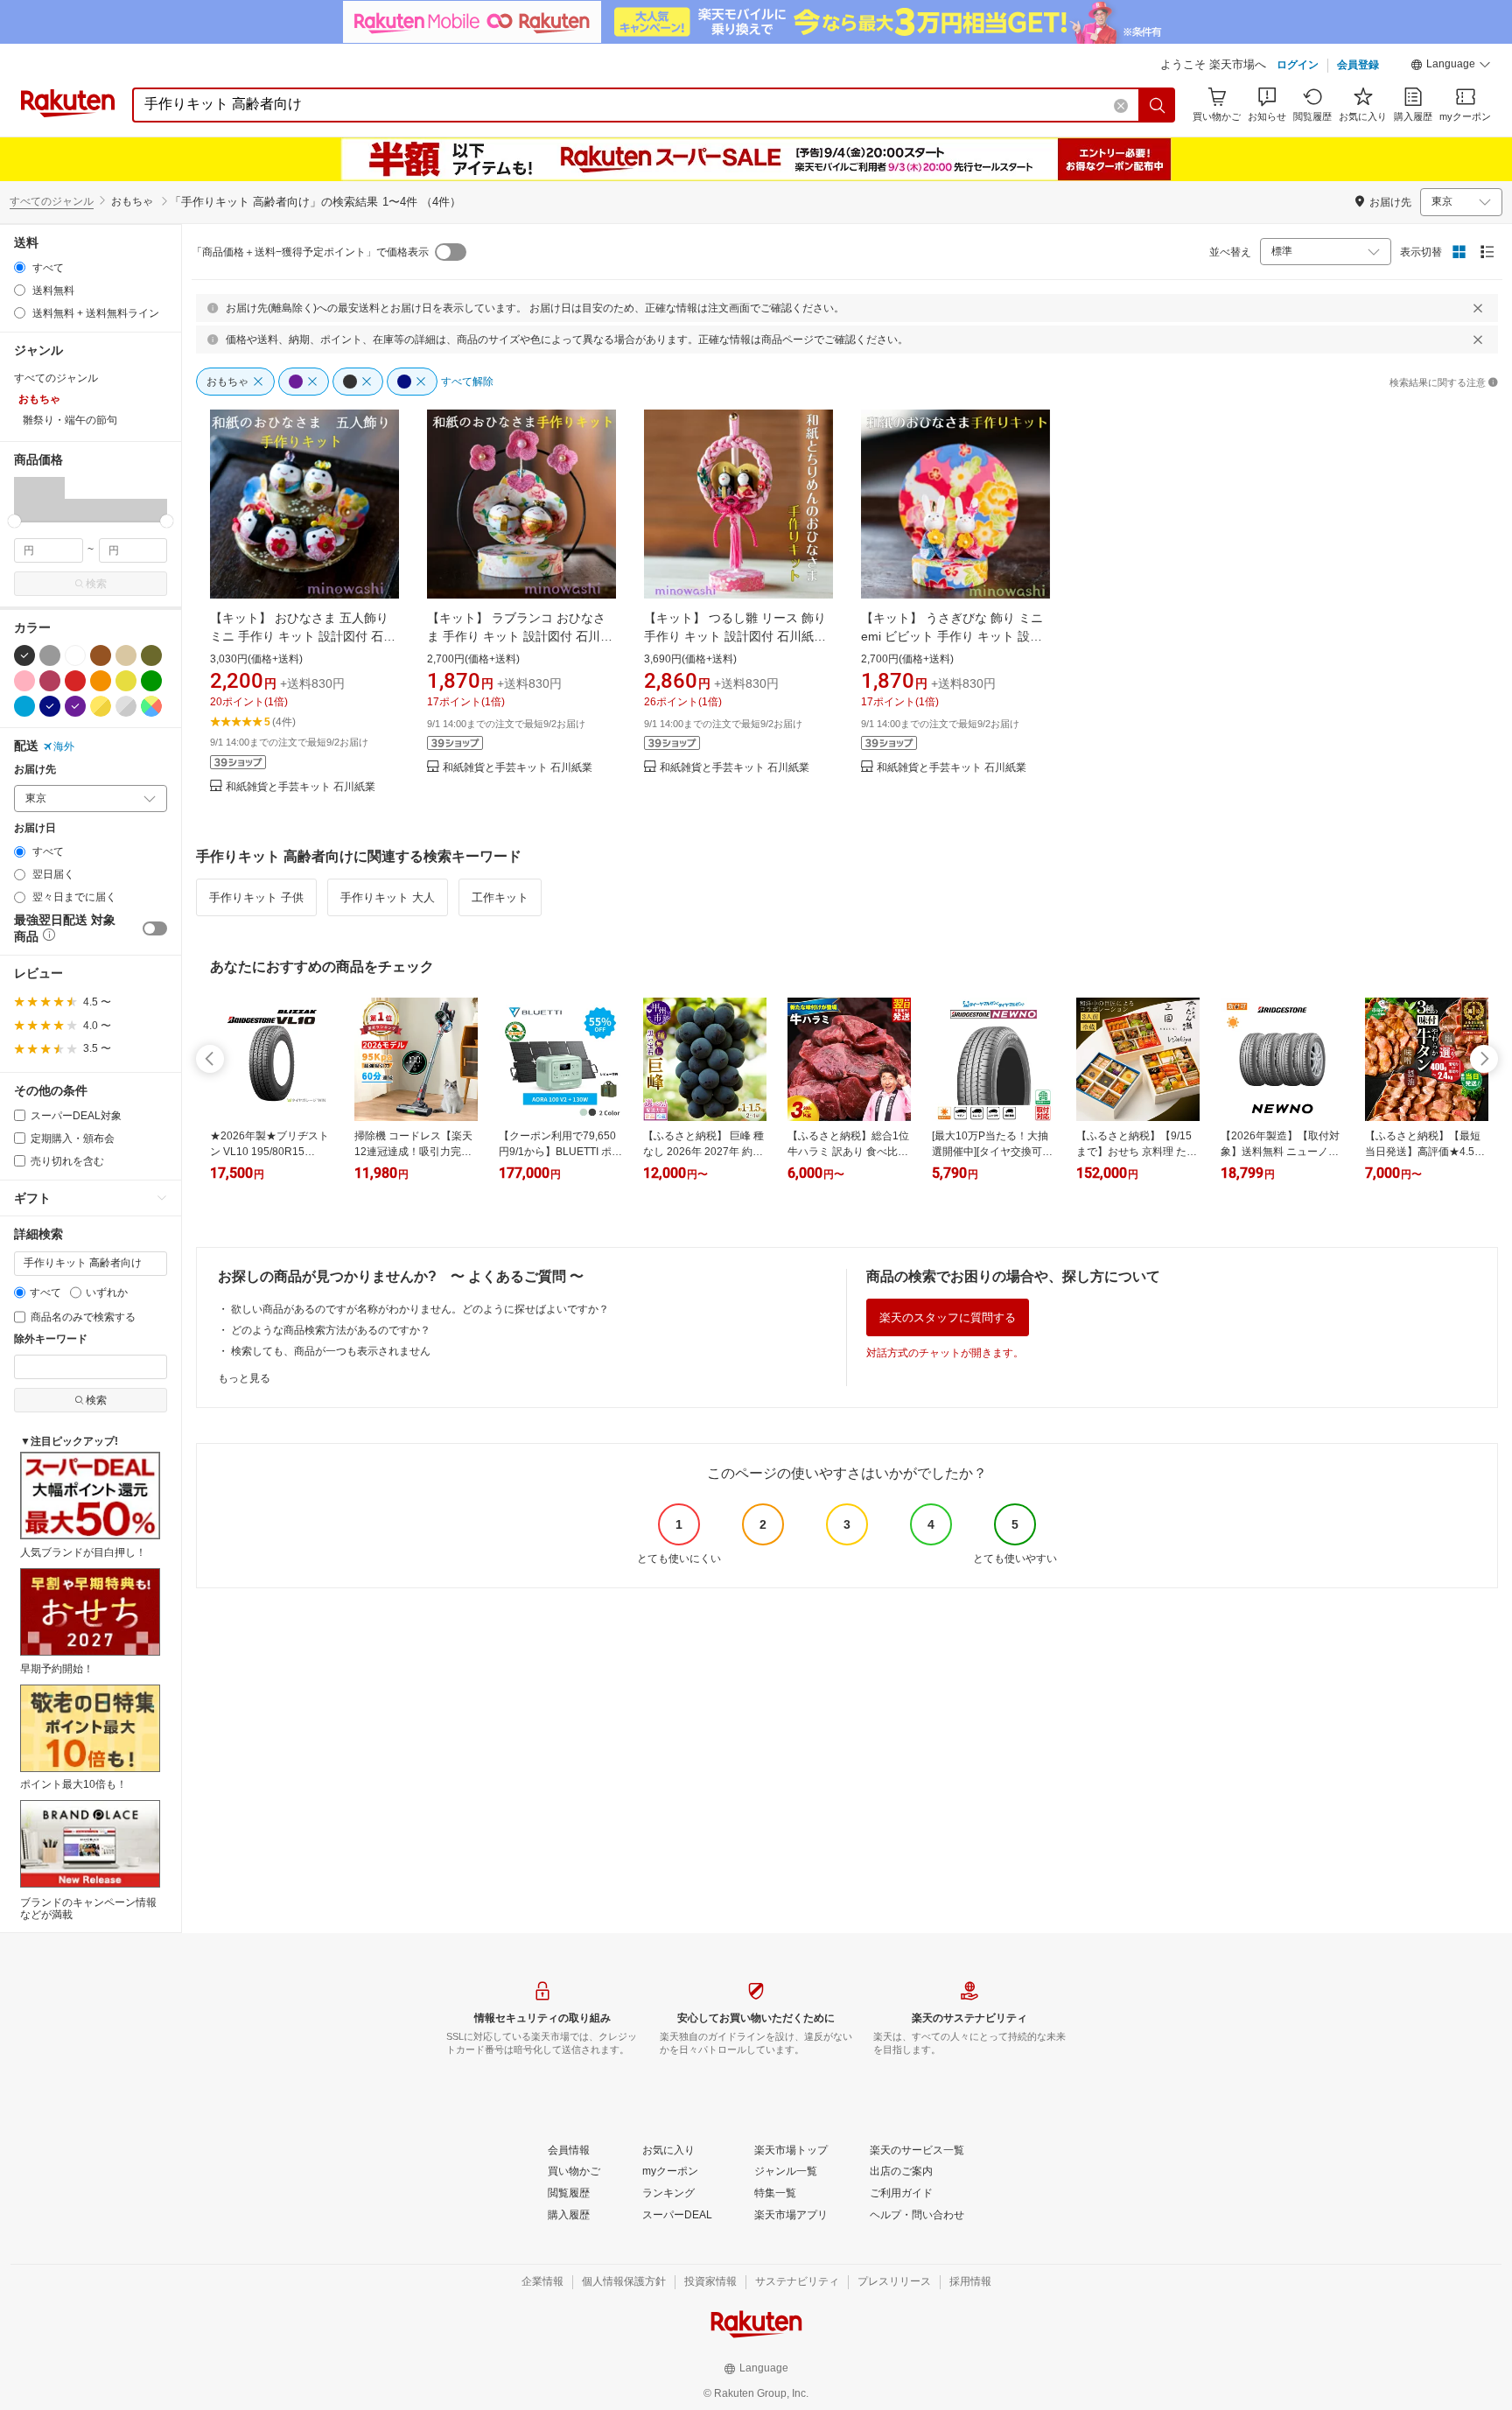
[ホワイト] (75, 655)
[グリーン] (151, 681)
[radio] (20, 267)
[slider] (14, 521)
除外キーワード (51, 1339)
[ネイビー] (50, 706)
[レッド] (75, 681)
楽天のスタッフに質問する (948, 1317)
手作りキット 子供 (256, 897)
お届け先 (35, 770)
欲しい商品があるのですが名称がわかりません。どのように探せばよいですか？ (420, 1309)
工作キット (500, 897)
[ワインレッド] (50, 681)
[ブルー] (24, 706)
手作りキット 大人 (388, 897)
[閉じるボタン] (1478, 308)
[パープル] (75, 706)
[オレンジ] (101, 681)
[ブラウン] (101, 655)
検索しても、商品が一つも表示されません (331, 1351)
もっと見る (244, 1378)
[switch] (155, 928)
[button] (1451, 67)
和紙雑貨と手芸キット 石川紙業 (301, 787)
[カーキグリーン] (151, 655)
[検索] (1158, 105)
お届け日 (35, 828)
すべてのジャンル (52, 201)
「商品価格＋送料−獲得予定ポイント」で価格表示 (310, 252)
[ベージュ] (126, 655)
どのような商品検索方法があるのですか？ (331, 1330)
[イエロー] (126, 681)
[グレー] (50, 655)
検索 (96, 584)
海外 (64, 746)
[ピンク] (24, 681)
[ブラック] (24, 655)
